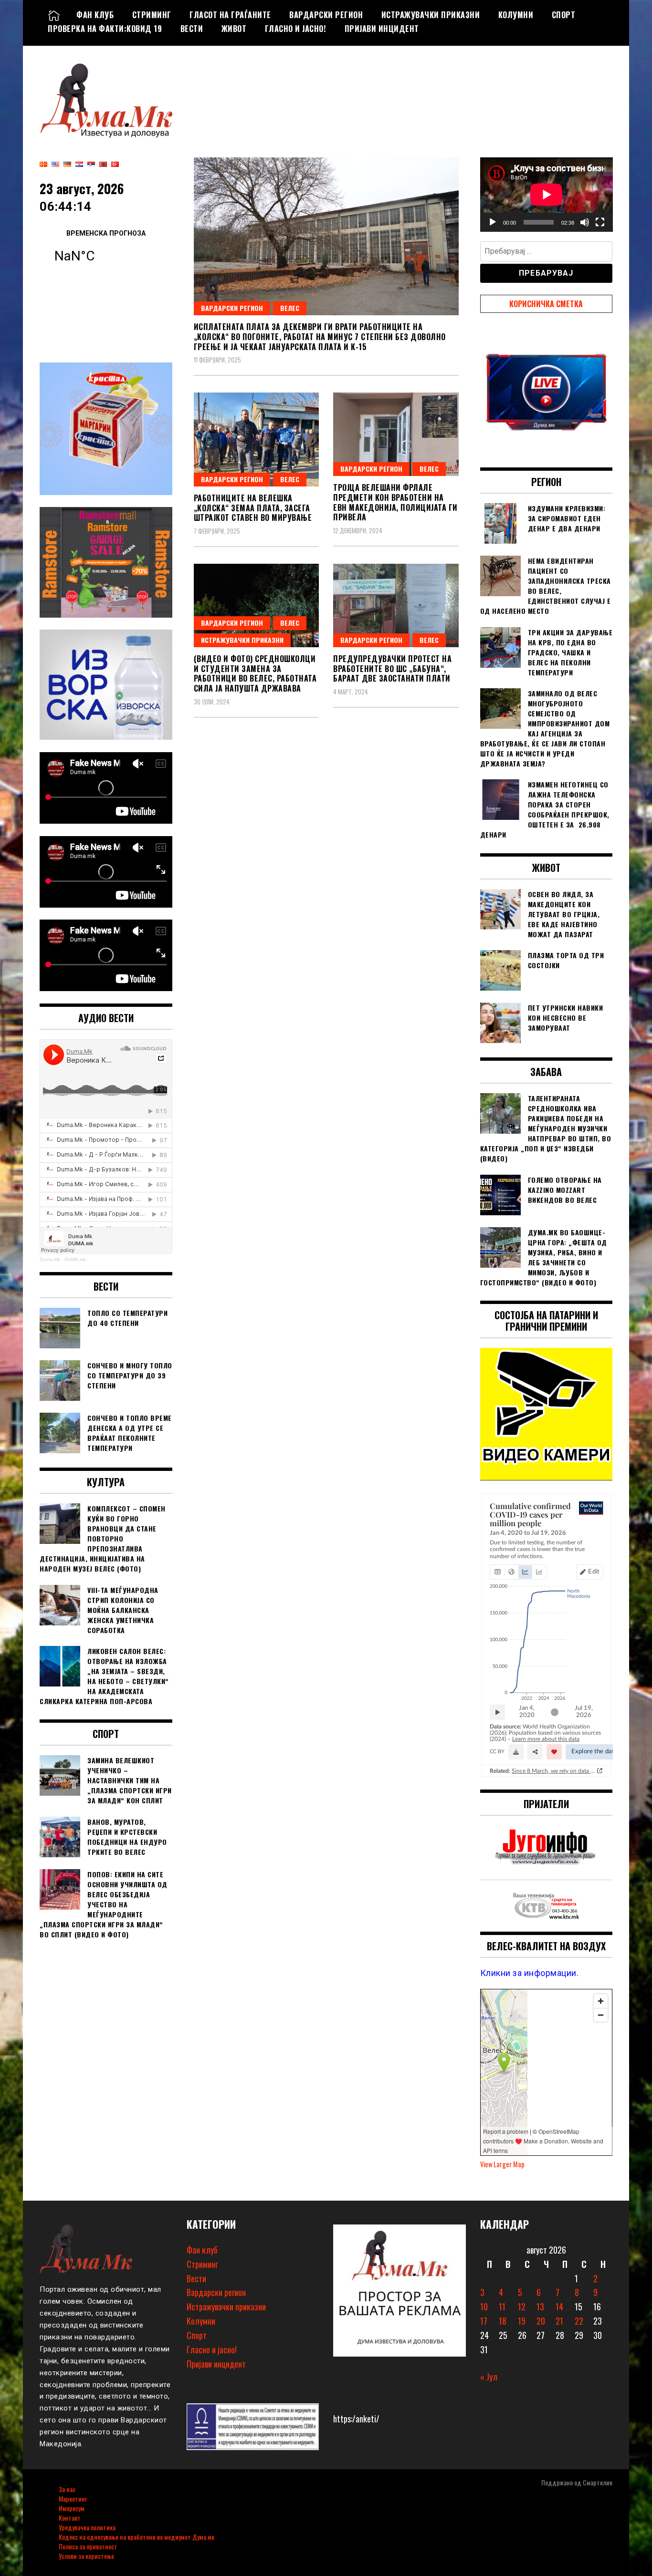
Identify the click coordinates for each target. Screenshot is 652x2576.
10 (484, 2307)
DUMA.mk (75, 1259)
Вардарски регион (326, 15)
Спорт (564, 15)
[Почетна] (54, 15)
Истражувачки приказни (431, 15)
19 (522, 2321)
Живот (234, 29)
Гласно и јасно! (296, 29)
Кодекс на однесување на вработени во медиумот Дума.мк (137, 2537)
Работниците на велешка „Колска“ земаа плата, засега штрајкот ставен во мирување (253, 508)
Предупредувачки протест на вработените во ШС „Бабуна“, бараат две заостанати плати (392, 669)
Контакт (70, 2518)
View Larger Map (502, 2164)
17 (484, 2321)
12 (522, 2307)
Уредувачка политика (87, 2527)
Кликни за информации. (530, 1973)
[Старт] (493, 222)
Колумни (516, 15)
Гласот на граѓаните (230, 15)
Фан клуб (95, 15)
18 (503, 2321)
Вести (192, 29)
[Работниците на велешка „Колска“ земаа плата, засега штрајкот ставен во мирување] (257, 440)
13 (540, 2307)
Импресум (72, 2508)
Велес (290, 308)
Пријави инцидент (382, 29)
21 (559, 2321)
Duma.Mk (50, 1259)
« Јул (489, 2377)
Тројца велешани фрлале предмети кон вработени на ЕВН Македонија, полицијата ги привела (395, 502)
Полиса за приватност (88, 2546)
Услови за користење (86, 2556)
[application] (547, 195)
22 (579, 2321)
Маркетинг (73, 2498)
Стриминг (152, 15)
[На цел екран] (600, 222)
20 (541, 2321)
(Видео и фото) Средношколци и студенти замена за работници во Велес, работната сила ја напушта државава (255, 673)
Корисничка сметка (546, 304)
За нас (67, 2489)
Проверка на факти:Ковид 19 (105, 29)
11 (502, 2307)
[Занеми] (585, 222)
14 (559, 2307)
